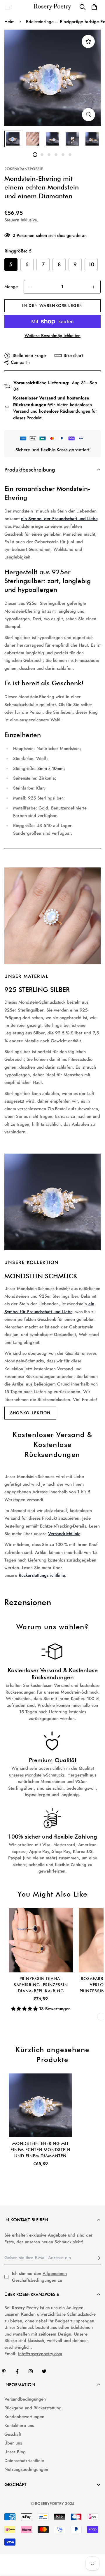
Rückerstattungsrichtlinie (42, 1575)
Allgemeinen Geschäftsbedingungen (39, 2277)
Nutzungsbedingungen (26, 2469)
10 (91, 264)
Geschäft (13, 2434)
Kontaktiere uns (19, 2425)
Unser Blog (15, 2452)
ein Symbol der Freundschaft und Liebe (59, 519)
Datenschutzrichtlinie (24, 2461)
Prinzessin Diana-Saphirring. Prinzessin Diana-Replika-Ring (41, 1985)
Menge (11, 287)
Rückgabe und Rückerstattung (33, 2408)
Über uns (13, 2443)
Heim (9, 22)
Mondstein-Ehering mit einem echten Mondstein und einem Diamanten (40, 2150)
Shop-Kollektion (30, 1413)
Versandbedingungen (25, 2399)
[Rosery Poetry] (52, 7)
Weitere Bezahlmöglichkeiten (52, 336)
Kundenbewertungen (24, 2417)
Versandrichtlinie (64, 1534)
